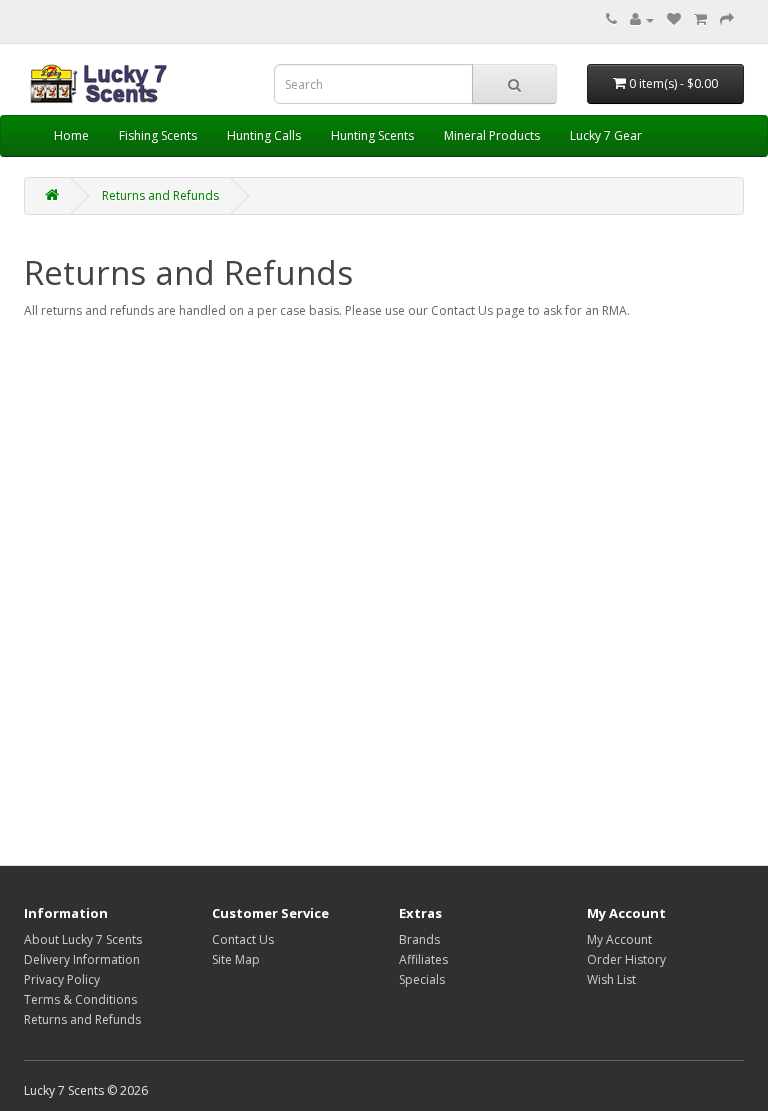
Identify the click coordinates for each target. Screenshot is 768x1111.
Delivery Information (82, 959)
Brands (419, 939)
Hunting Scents (372, 135)
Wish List (611, 979)
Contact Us (243, 939)
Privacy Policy (62, 979)
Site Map (236, 959)
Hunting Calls (264, 135)
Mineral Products (492, 135)
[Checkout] (727, 19)
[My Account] (642, 19)
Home (71, 135)
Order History (626, 959)
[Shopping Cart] (700, 19)
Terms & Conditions (80, 999)
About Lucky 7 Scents (83, 939)
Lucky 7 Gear (606, 135)
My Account (619, 939)
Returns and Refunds (160, 195)
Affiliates (423, 959)
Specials (422, 979)
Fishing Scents (158, 135)
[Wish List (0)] (674, 19)
